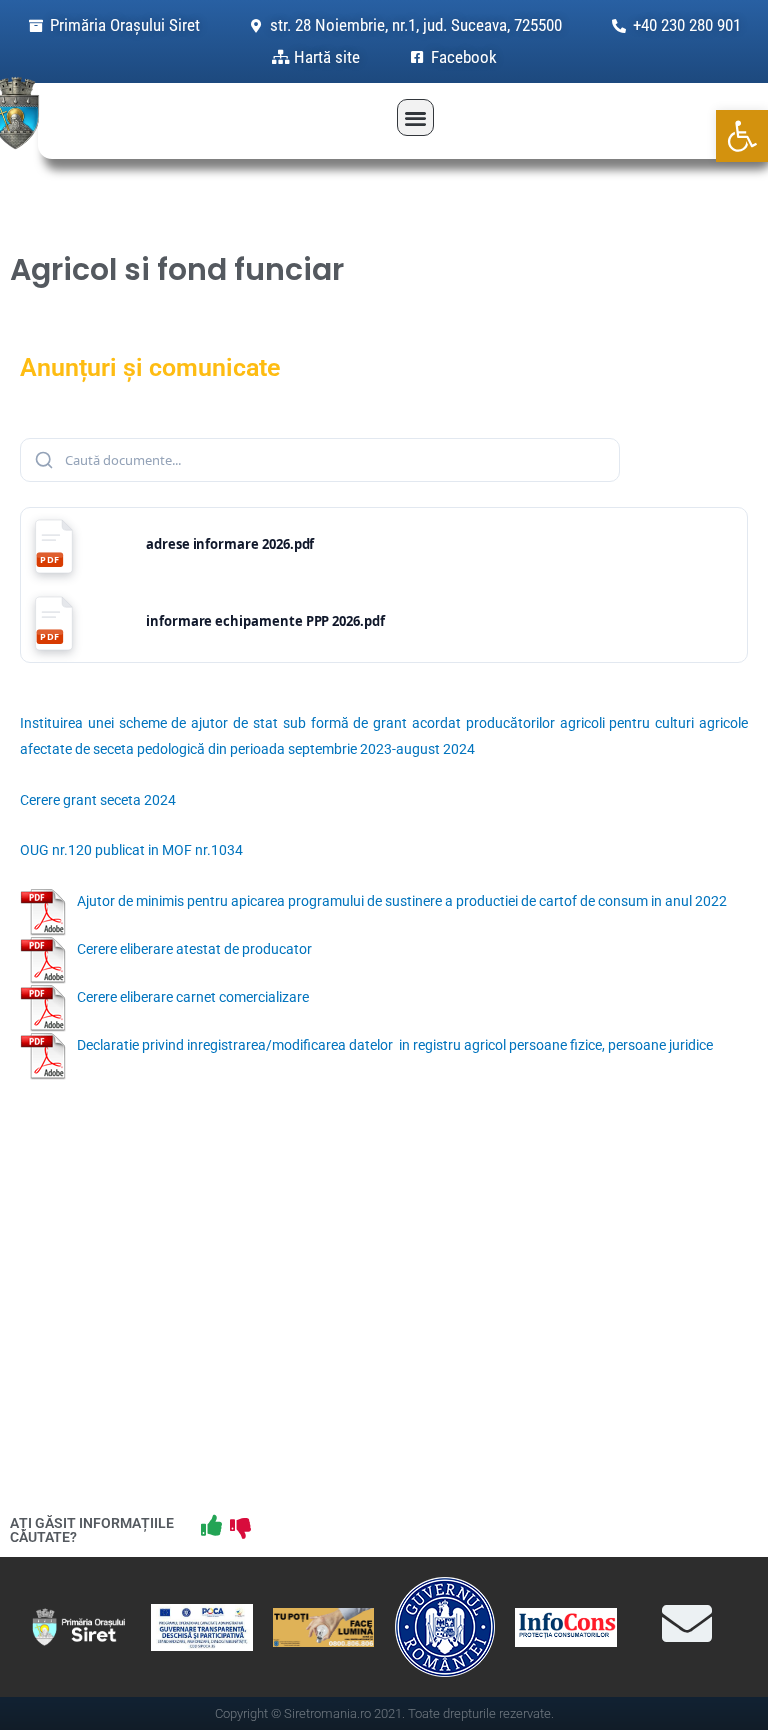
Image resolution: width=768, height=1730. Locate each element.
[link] (742, 136)
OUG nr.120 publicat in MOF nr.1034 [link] (131, 850)
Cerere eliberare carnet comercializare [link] (193, 997)
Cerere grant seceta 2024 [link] (98, 800)
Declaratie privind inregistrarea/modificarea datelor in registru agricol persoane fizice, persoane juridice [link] (395, 1045)
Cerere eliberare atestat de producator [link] (194, 949)
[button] (415, 117)
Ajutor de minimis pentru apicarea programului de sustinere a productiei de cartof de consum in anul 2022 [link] (402, 901)
